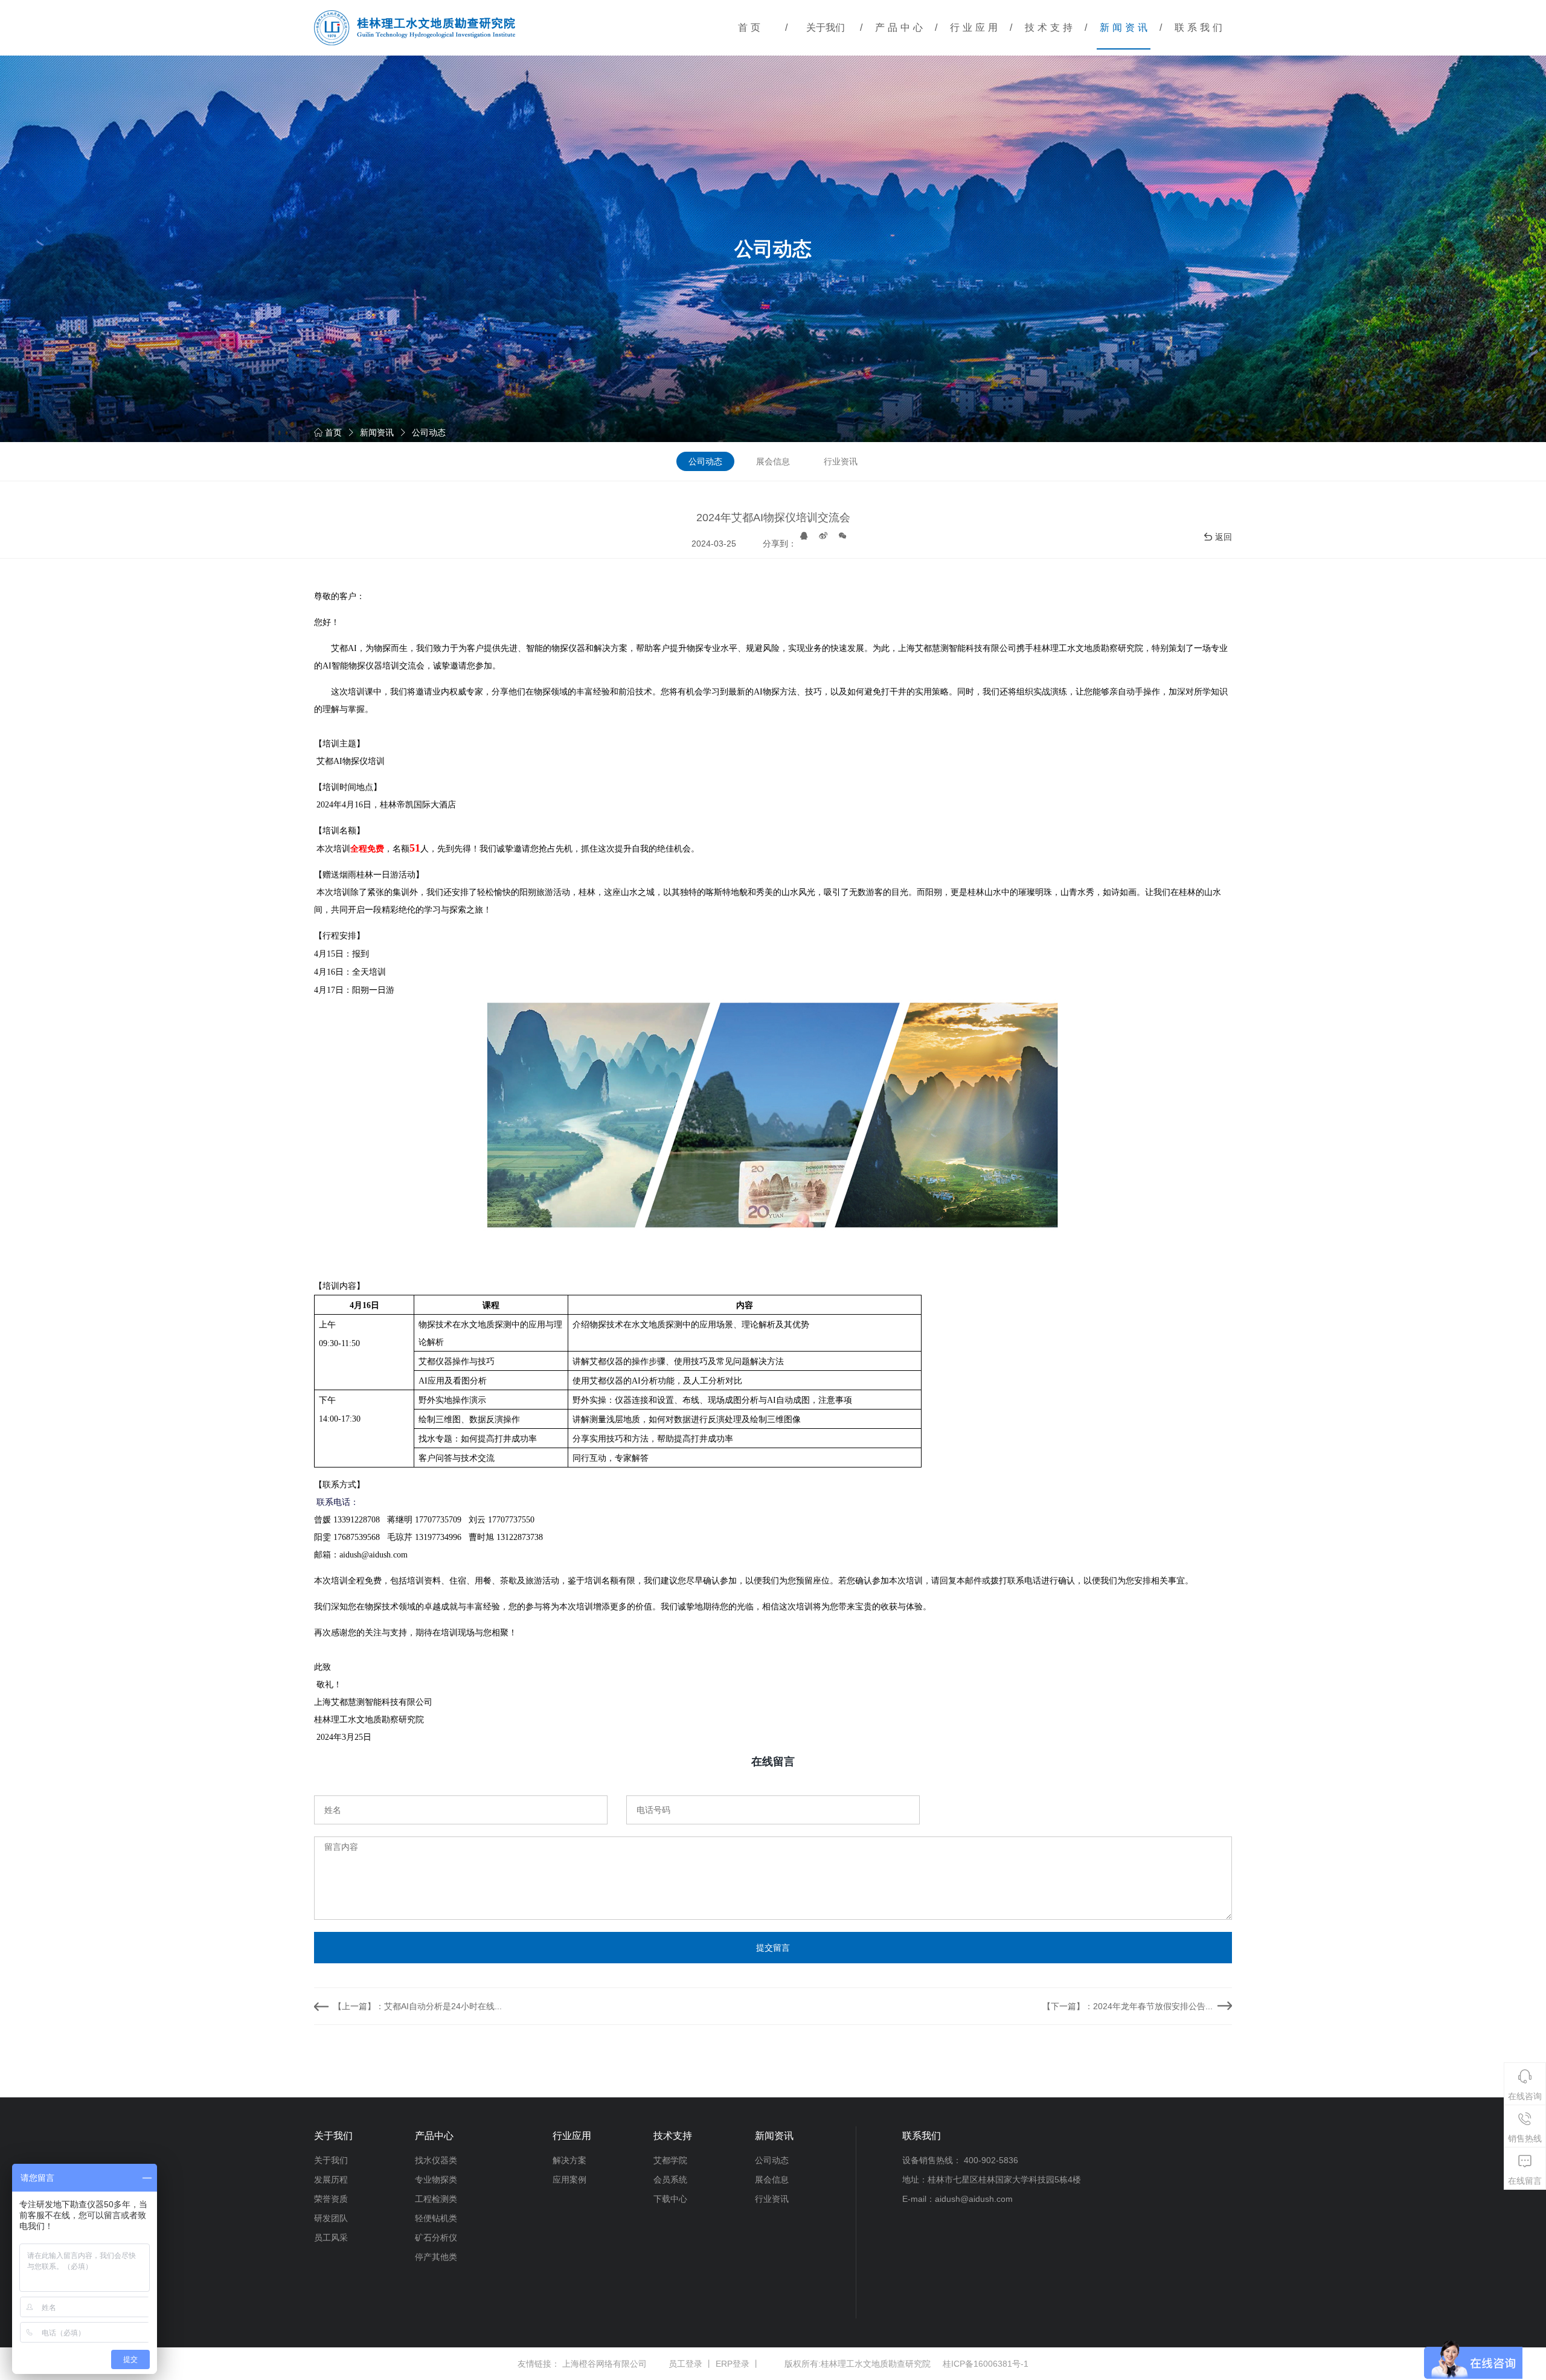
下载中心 (670, 2199)
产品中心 (900, 27)
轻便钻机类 (436, 2218)
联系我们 (1200, 27)
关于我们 (826, 27)
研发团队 (331, 2218)
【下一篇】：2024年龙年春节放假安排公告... (1127, 2006)
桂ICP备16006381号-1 (986, 2364)
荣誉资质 (331, 2199)
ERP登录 (733, 2364)
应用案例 (569, 2180)
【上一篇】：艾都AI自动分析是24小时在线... (418, 2006)
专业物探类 (436, 2180)
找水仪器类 (436, 2160)
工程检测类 (436, 2199)
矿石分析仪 (436, 2237)
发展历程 (331, 2180)
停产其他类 (436, 2257)
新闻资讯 (1125, 27)
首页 (751, 27)
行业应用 (975, 27)
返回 (1224, 537)
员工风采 (331, 2237)
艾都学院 (670, 2160)
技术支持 (1050, 27)
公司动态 (429, 432)
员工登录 (685, 2364)
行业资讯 (841, 461)
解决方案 (569, 2160)
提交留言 (773, 1948)
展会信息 (773, 461)
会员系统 (670, 2180)
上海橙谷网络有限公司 (605, 2364)
